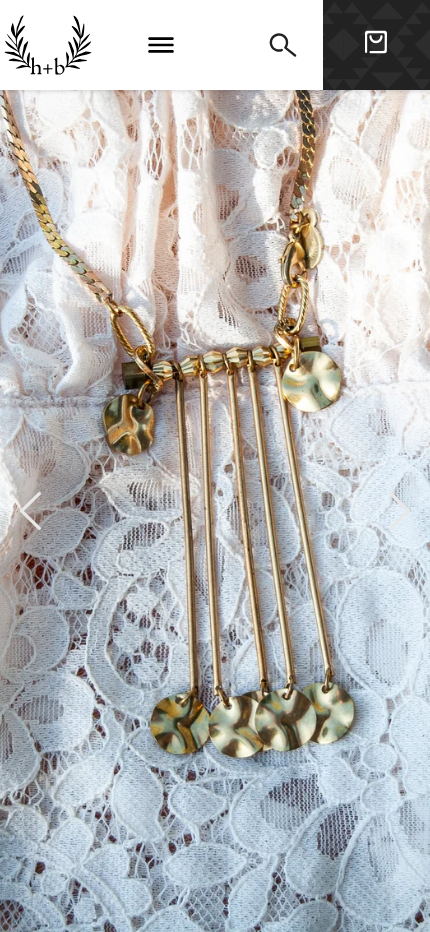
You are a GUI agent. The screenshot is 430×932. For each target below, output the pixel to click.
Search (283, 45)
